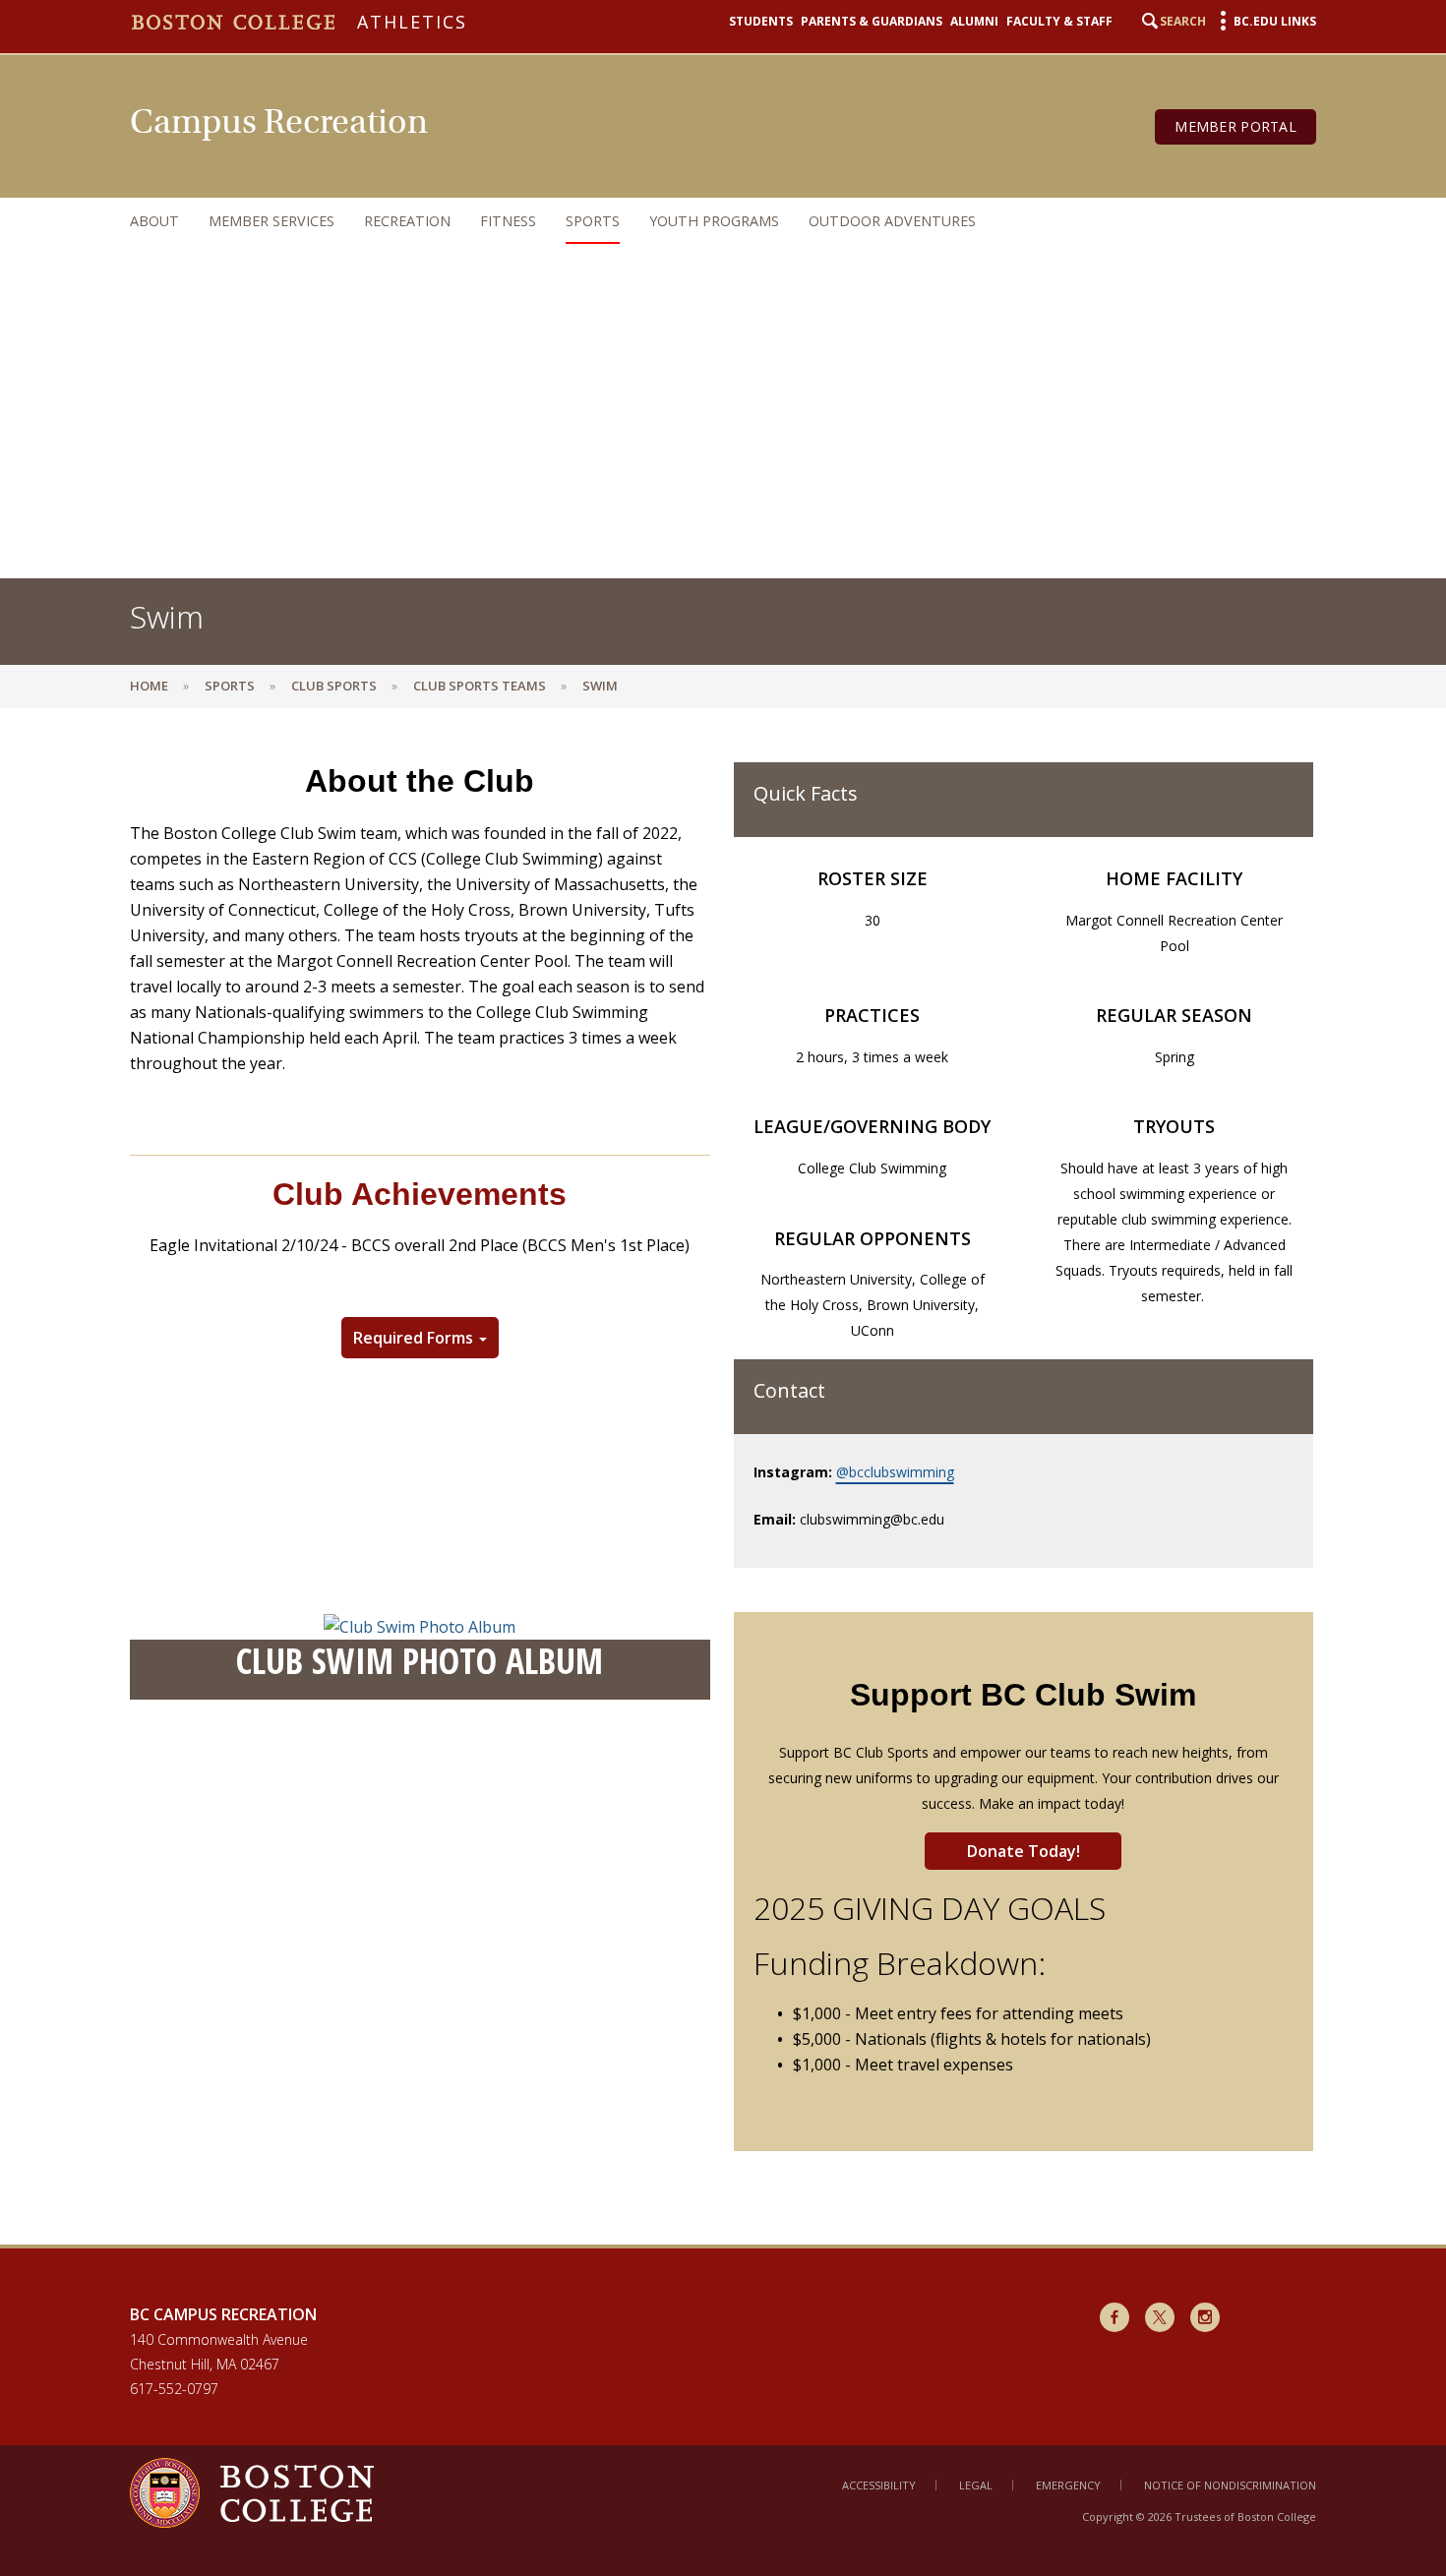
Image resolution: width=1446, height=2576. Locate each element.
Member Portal (1235, 126)
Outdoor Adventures (892, 221)
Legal (976, 2485)
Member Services (271, 221)
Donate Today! (1024, 1851)
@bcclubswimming (895, 1472)
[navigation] (703, 221)
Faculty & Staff (1059, 21)
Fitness (508, 221)
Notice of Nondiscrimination (1230, 2485)
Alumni (974, 21)
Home (149, 686)
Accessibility (879, 2485)
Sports (593, 221)
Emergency (1068, 2485)
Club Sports (334, 686)
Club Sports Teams (480, 686)
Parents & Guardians (872, 21)
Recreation (407, 221)
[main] (723, 1491)
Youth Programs (714, 221)
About (154, 221)
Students (761, 21)
